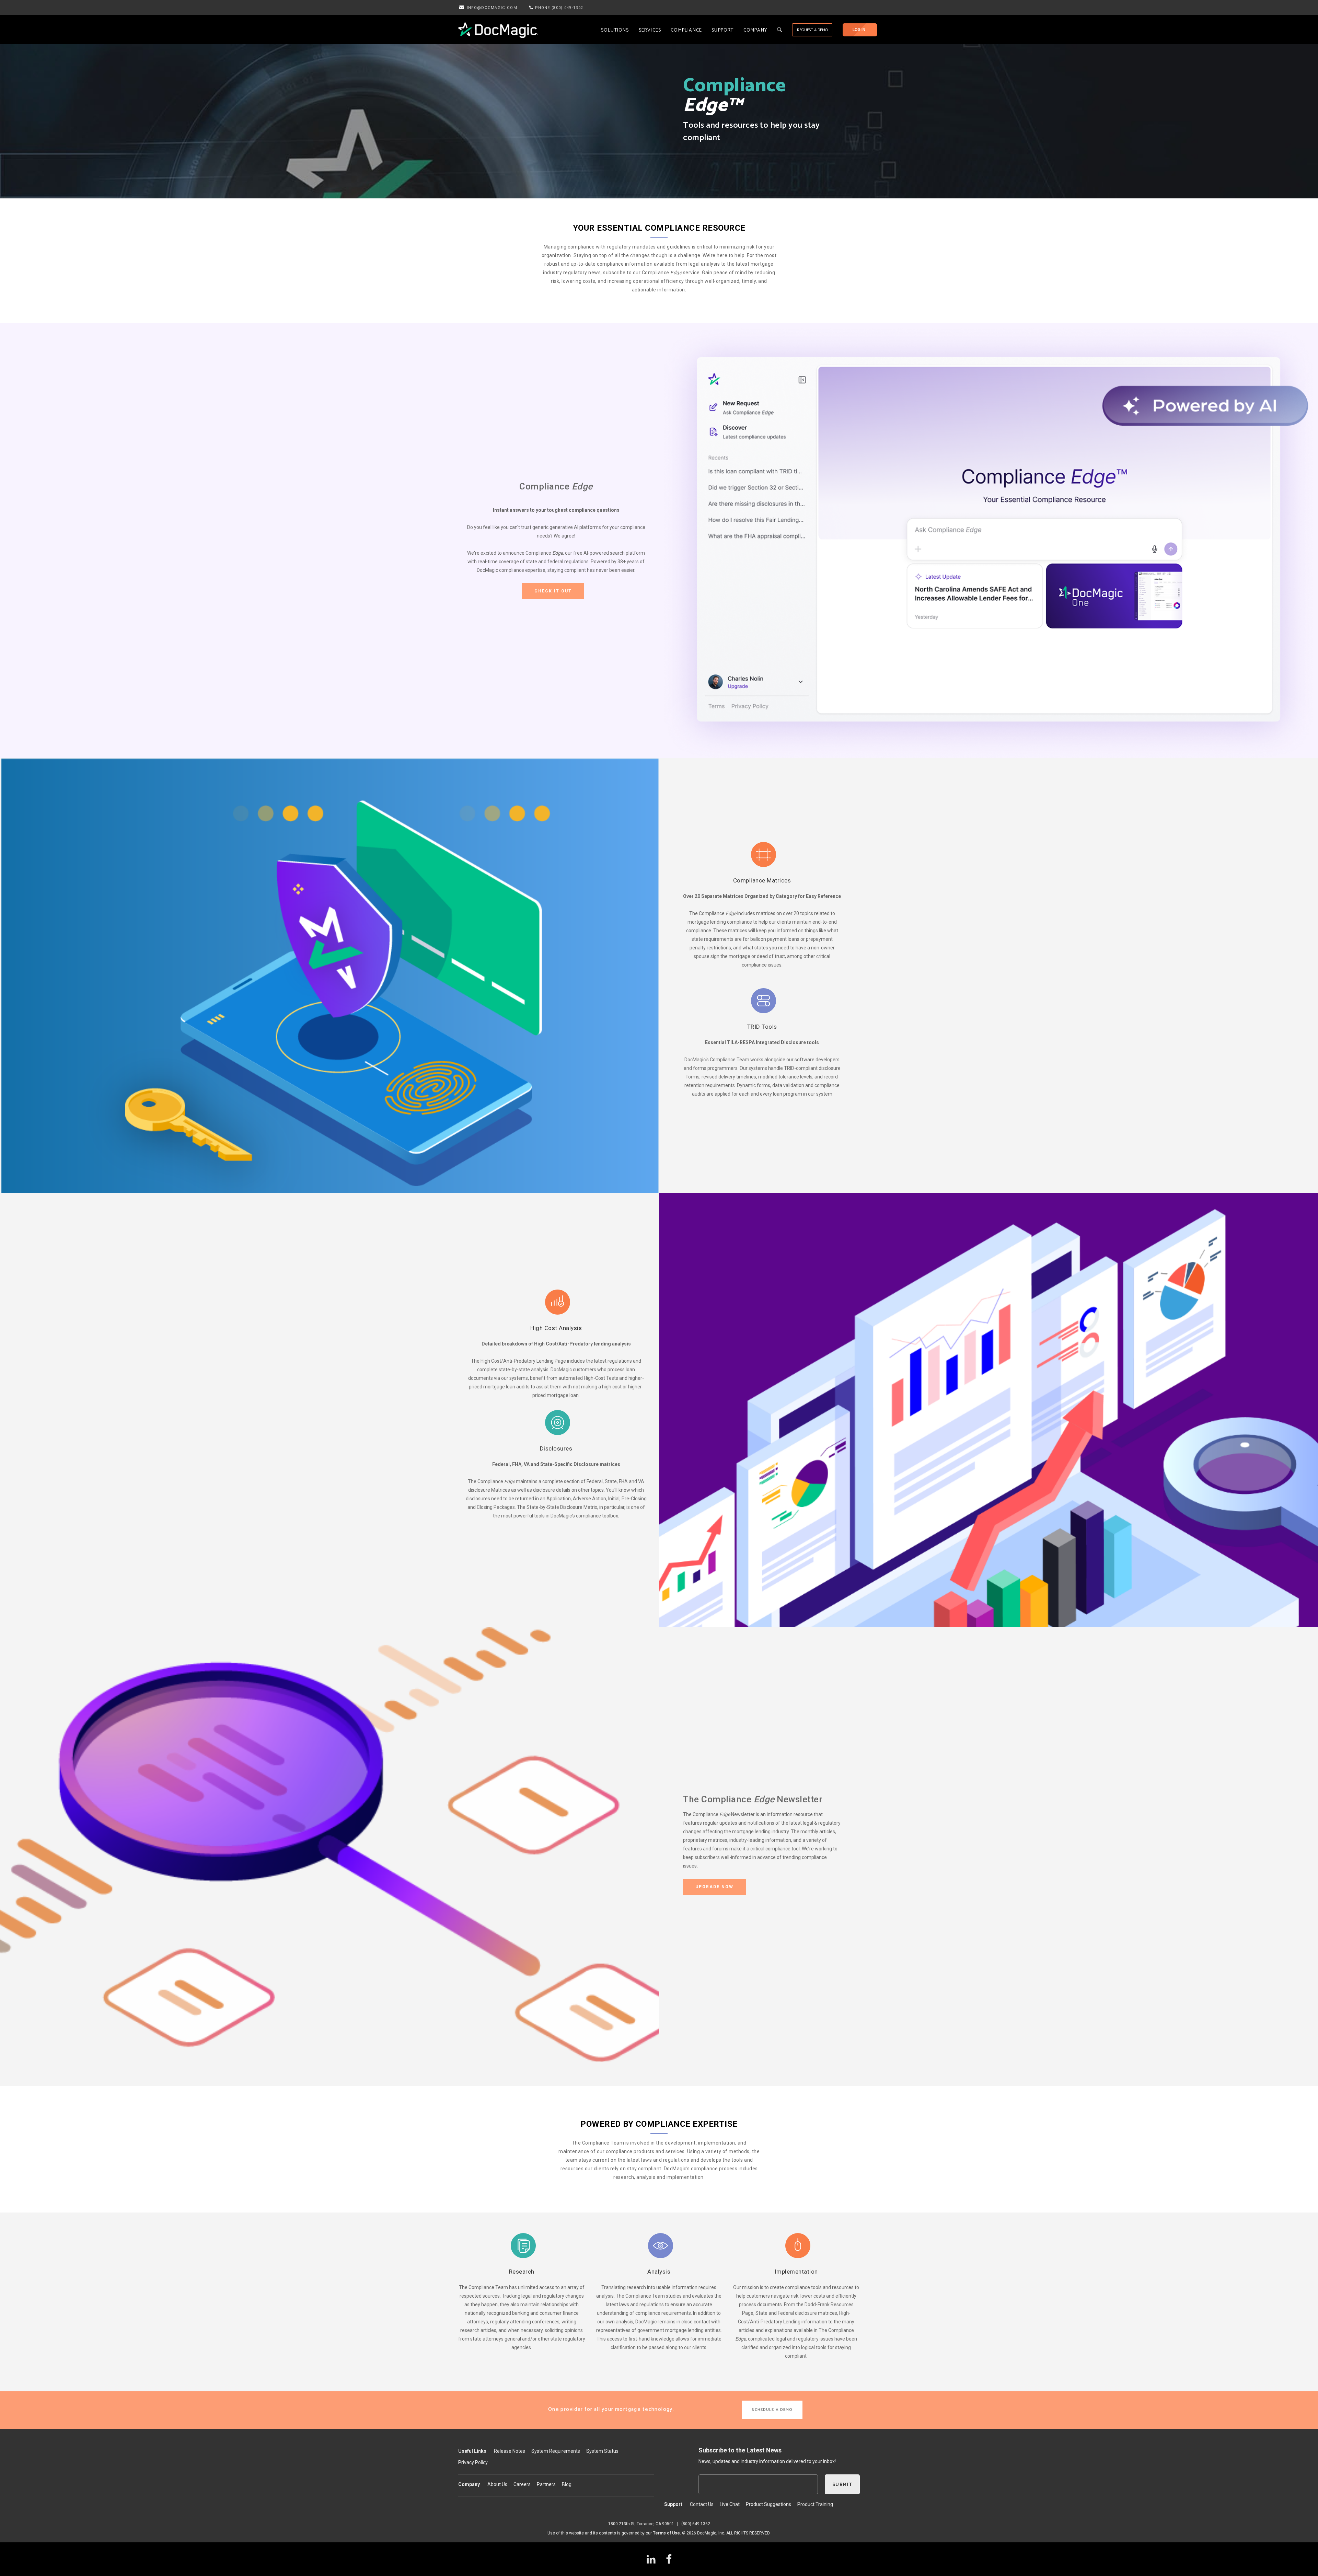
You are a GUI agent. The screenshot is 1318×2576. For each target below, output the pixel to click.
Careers (522, 2484)
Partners (546, 2484)
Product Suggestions (768, 2504)
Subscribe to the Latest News (740, 2450)
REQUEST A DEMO (812, 30)
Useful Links (472, 2451)
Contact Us (702, 2504)
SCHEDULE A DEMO (772, 2410)
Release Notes (510, 2451)
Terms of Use (666, 2533)
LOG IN (859, 30)
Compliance (686, 30)
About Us (497, 2484)
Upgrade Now (714, 1887)
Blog (567, 2484)
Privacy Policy (473, 2462)
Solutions (615, 30)
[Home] (498, 30)
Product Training (815, 2504)
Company (755, 30)
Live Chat (730, 2504)
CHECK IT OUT (553, 591)
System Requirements (556, 2451)
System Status (602, 2451)
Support (722, 30)
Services (650, 30)
